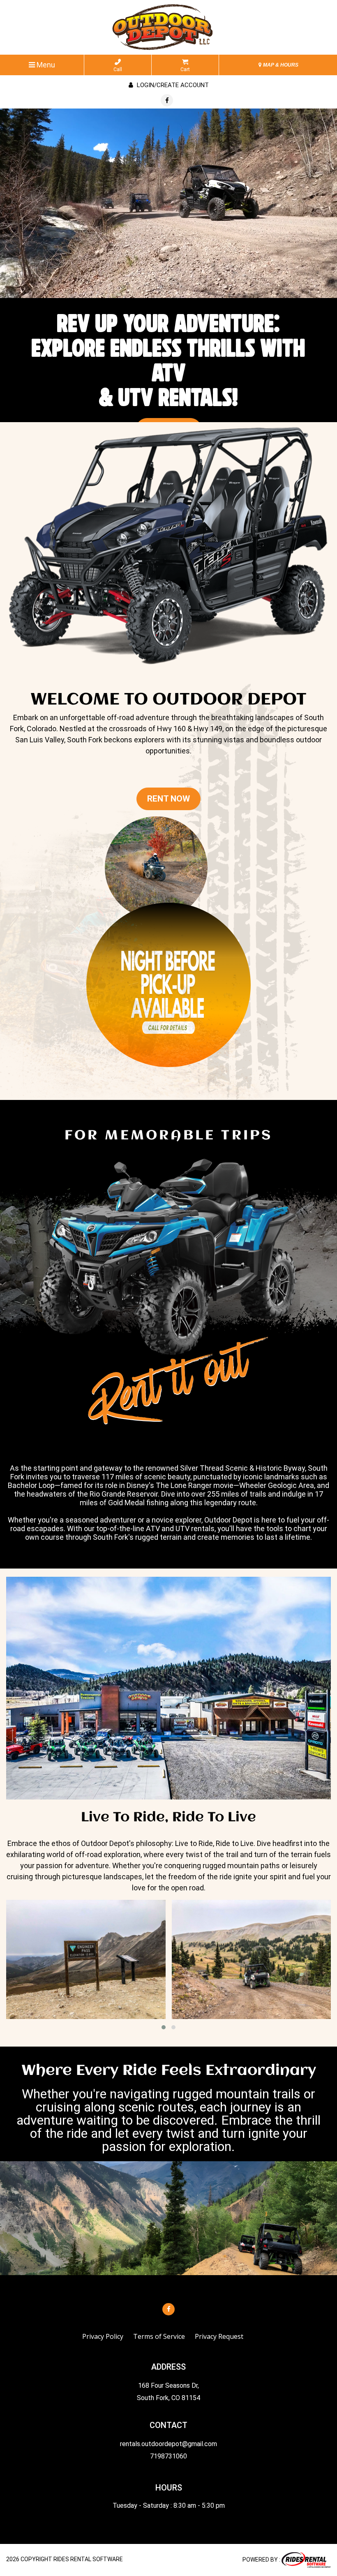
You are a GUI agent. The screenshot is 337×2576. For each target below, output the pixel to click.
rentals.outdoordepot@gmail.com (168, 2444)
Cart (185, 69)
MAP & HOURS (280, 65)
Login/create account (172, 85)
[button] (164, 2027)
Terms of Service (159, 2336)
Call (118, 69)
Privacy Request (219, 2336)
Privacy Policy (103, 2336)
